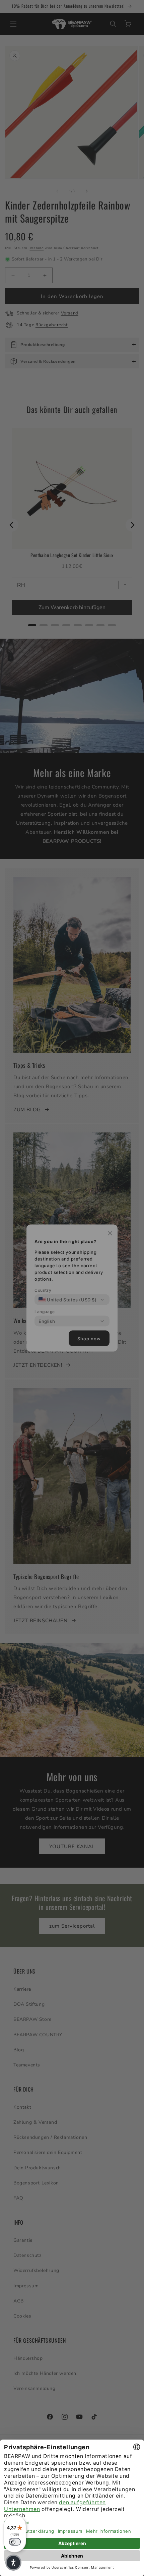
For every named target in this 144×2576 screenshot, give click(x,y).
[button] (13, 2563)
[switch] (15, 2542)
